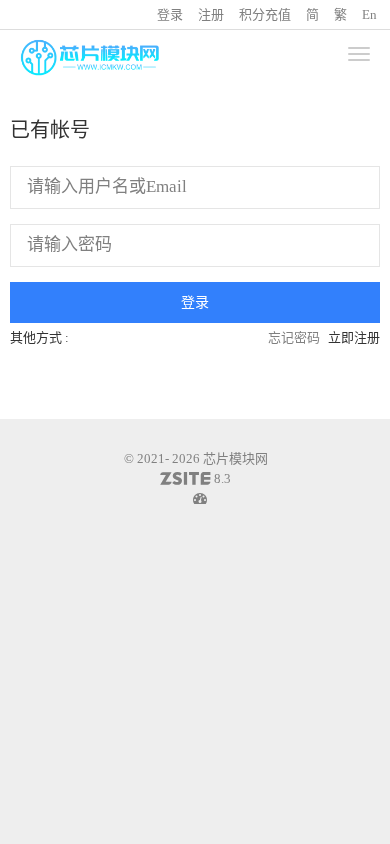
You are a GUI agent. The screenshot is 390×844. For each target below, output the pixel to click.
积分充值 (265, 14)
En (369, 14)
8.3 (195, 480)
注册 (211, 14)
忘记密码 (294, 337)
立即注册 (354, 337)
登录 (170, 14)
